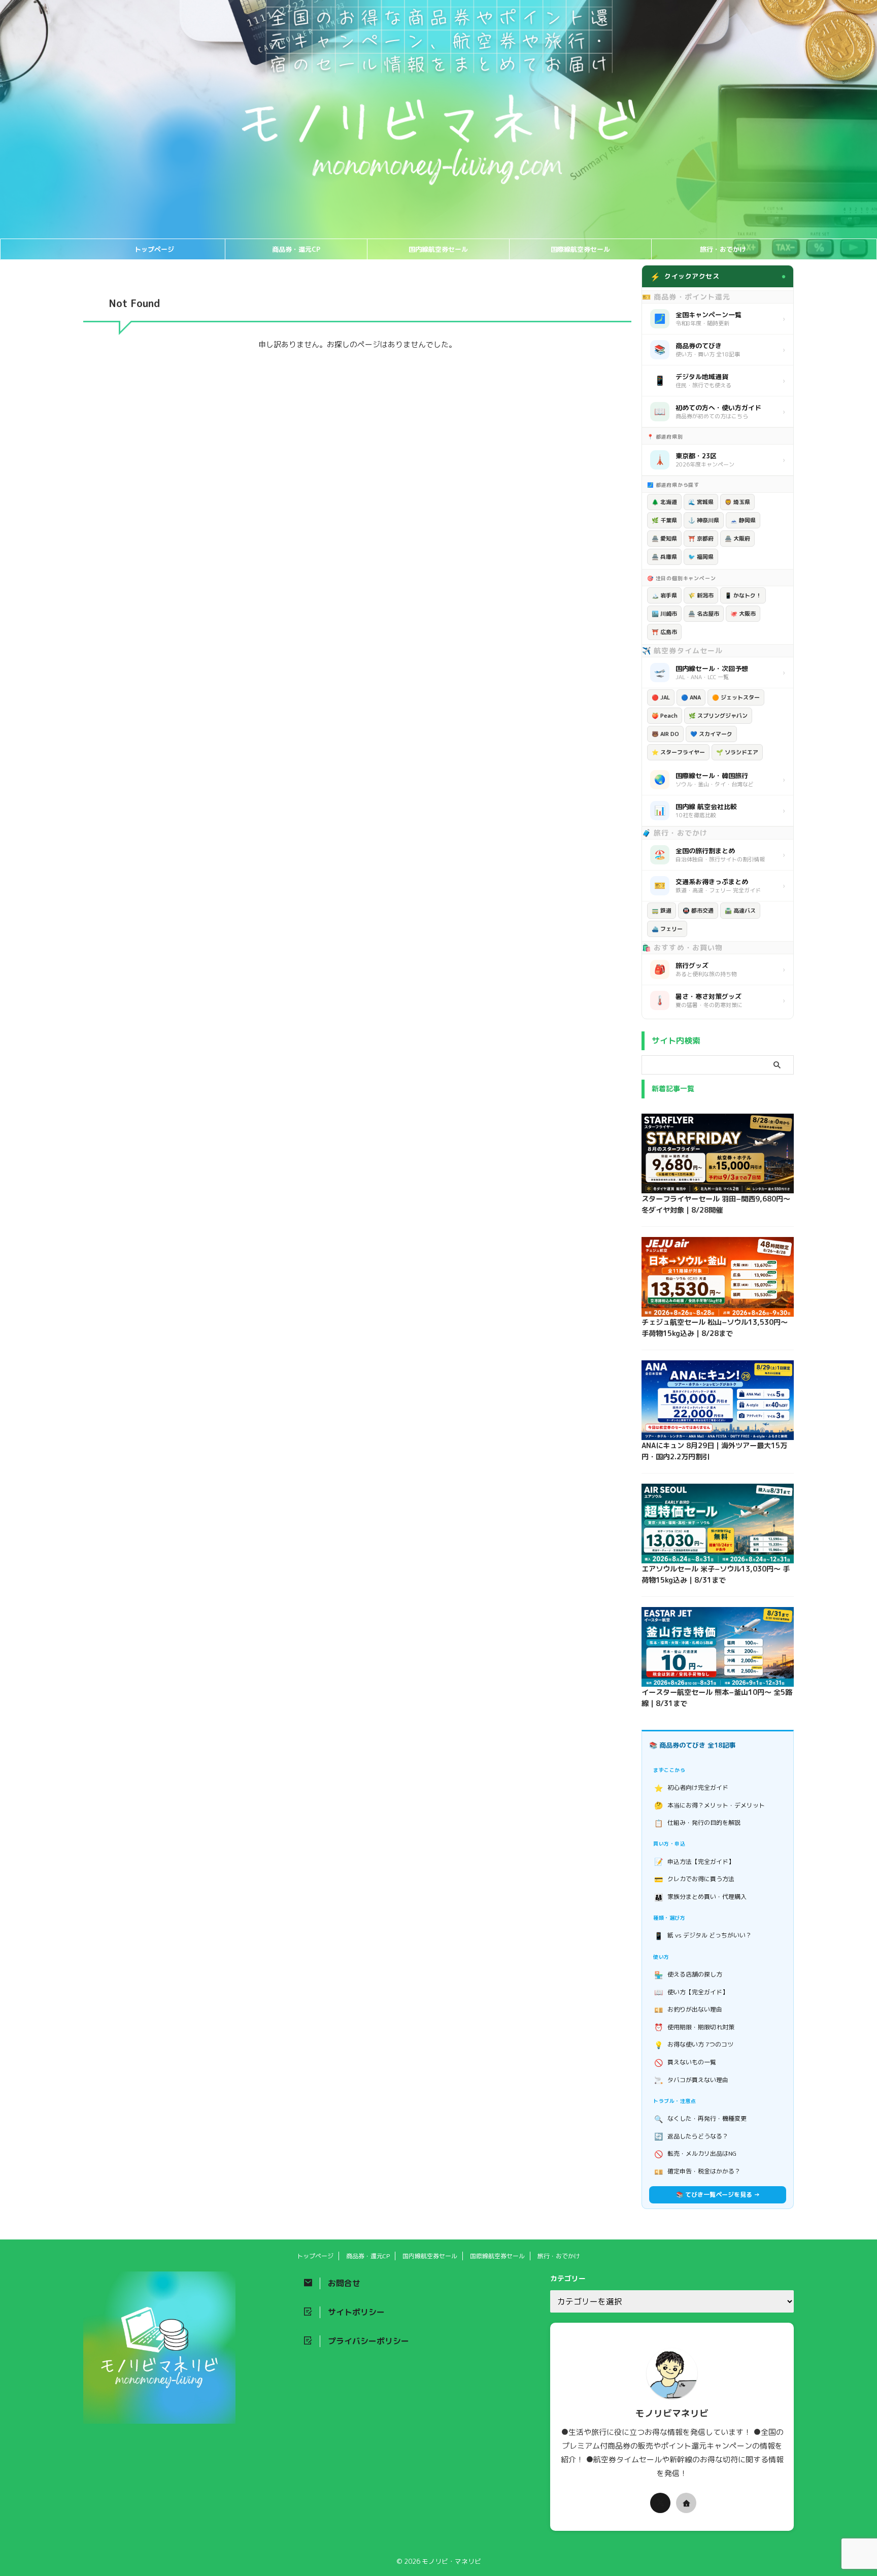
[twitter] (660, 2503)
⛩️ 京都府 (701, 539)
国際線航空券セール (580, 249)
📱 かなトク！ (743, 595)
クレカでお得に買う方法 (695, 1879)
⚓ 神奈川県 (704, 520)
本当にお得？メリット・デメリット (710, 1805)
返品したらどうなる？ (692, 2136)
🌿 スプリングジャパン (718, 716)
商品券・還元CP (296, 249)
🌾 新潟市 (701, 595)
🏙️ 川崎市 (664, 614)
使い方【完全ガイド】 (692, 1992)
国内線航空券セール (438, 249)
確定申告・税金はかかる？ (698, 2172)
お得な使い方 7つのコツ (694, 2045)
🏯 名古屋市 (704, 614)
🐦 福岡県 (701, 557)
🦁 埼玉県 (737, 502)
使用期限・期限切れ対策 (695, 2027)
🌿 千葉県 (664, 520)
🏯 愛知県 (664, 539)
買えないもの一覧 (685, 2063)
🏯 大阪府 (737, 539)
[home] (686, 2503)
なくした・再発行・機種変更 (701, 2119)
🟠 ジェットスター (736, 697)
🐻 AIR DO (665, 734)
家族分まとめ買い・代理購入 (701, 1897)
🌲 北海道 (664, 502)
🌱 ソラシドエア (737, 752)
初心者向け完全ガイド (692, 1788)
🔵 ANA (691, 697)
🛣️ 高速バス (740, 911)
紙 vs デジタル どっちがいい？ (703, 1936)
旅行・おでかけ (723, 249)
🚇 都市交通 (698, 911)
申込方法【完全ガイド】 (695, 1862)
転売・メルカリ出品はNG (696, 2154)
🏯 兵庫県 (664, 557)
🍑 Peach (665, 716)
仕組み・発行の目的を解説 (698, 1823)
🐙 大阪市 (743, 614)
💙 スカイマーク (711, 734)
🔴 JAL (661, 697)
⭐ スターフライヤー (678, 752)
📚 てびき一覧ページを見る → (718, 2195)
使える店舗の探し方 (688, 1975)
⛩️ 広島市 (664, 632)
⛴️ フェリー (667, 929)
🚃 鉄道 (662, 911)
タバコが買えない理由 (692, 2080)
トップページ (154, 249)
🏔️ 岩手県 (664, 595)
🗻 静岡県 (743, 520)
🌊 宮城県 (701, 502)
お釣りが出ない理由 (688, 2010)
